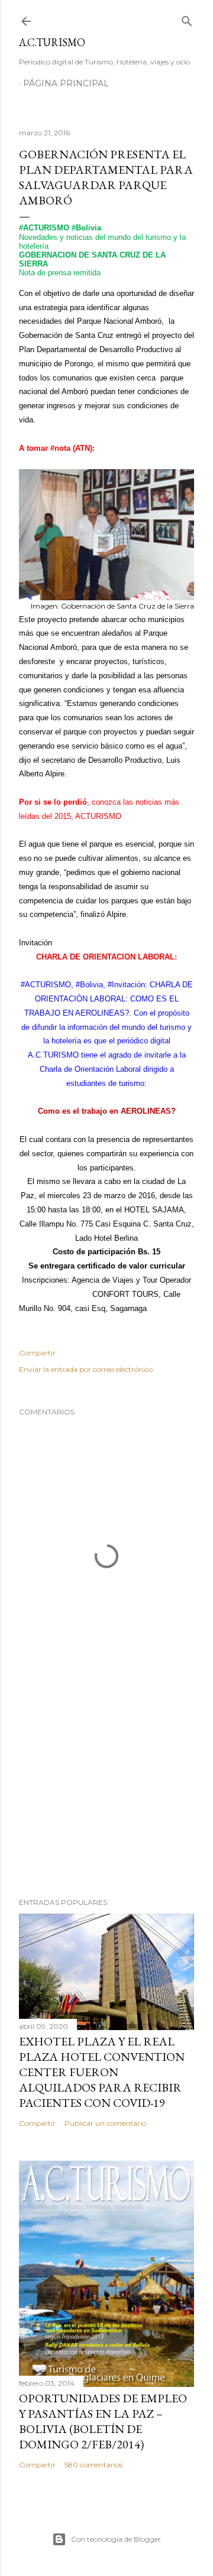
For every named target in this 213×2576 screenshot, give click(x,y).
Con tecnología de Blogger (116, 2539)
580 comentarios (93, 2465)
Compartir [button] (37, 1353)
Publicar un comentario (105, 2123)
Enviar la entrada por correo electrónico (86, 1369)
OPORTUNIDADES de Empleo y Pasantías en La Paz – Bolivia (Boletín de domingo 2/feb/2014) (103, 2421)
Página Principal (66, 83)
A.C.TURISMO (52, 42)
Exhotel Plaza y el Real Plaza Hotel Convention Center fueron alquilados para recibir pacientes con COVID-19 (102, 2072)
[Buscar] (187, 19)
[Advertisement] (106, 1794)
